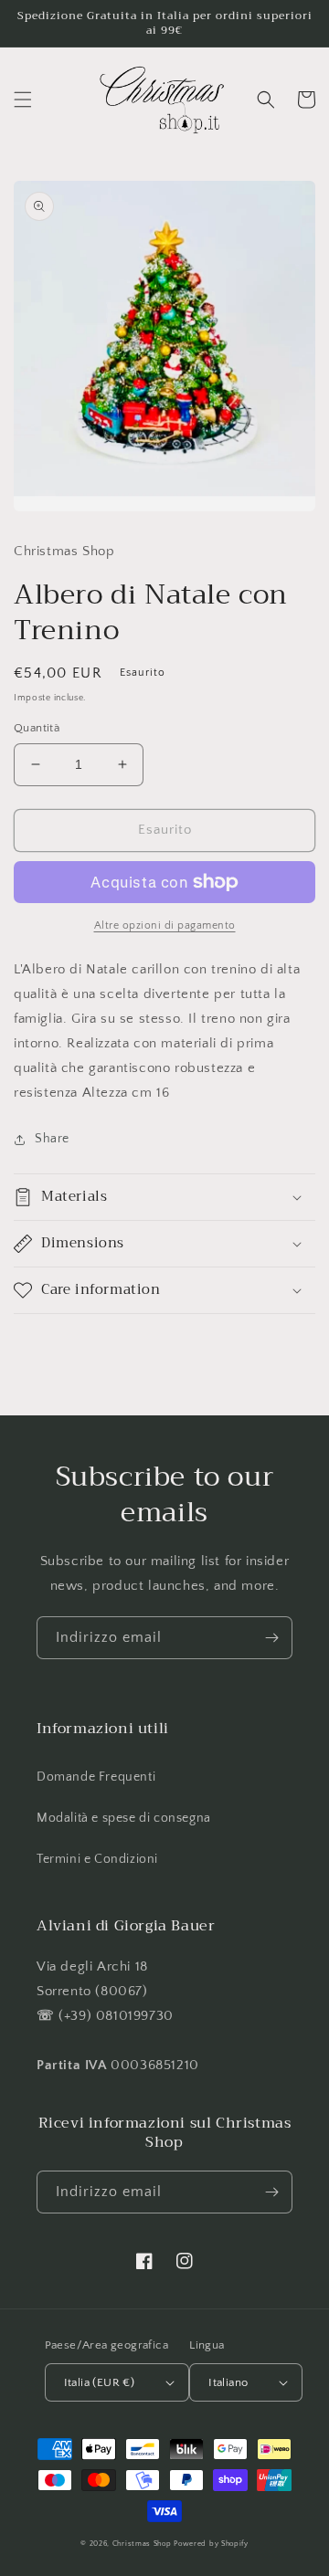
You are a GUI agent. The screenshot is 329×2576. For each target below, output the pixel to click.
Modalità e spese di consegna (124, 1818)
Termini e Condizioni (97, 1859)
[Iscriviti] (271, 1638)
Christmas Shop (142, 2544)
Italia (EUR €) (100, 2382)
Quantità (37, 728)
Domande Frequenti (96, 1777)
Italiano (228, 2382)
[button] (23, 100)
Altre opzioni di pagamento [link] (165, 925)
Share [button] (52, 1139)
